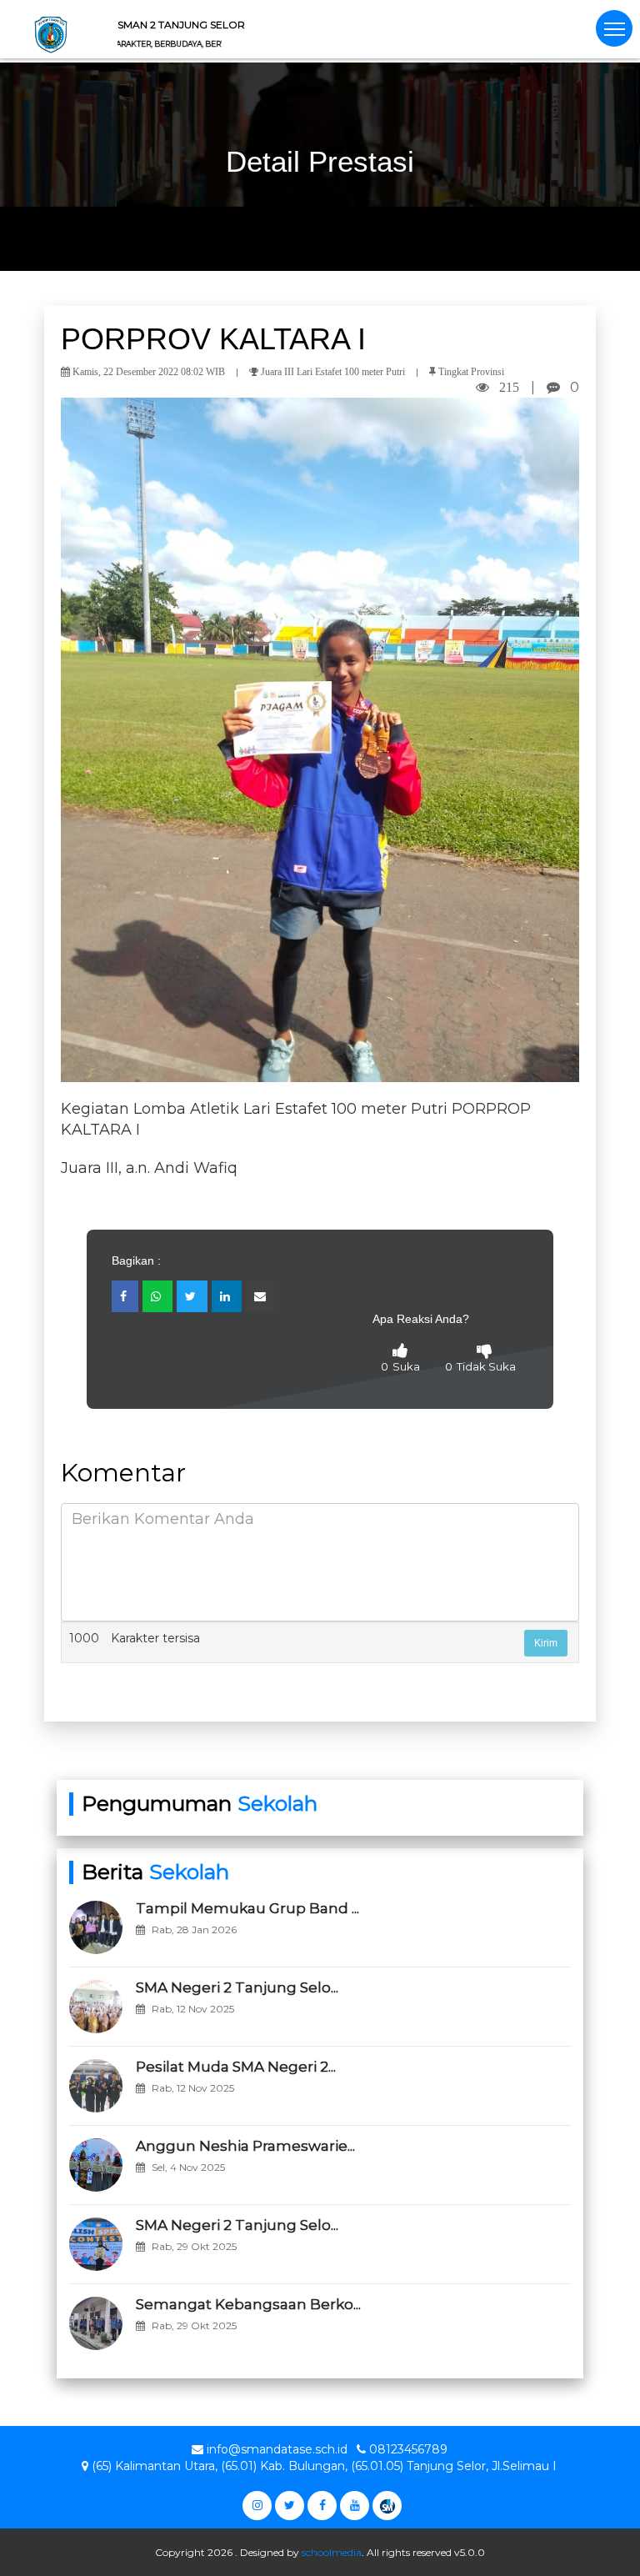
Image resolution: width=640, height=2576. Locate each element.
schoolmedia (332, 2552)
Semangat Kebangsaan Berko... (248, 2304)
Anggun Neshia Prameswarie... (245, 2146)
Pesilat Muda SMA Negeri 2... (236, 2067)
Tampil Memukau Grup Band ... (247, 1908)
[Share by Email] (260, 1296)
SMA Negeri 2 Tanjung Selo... (237, 1987)
